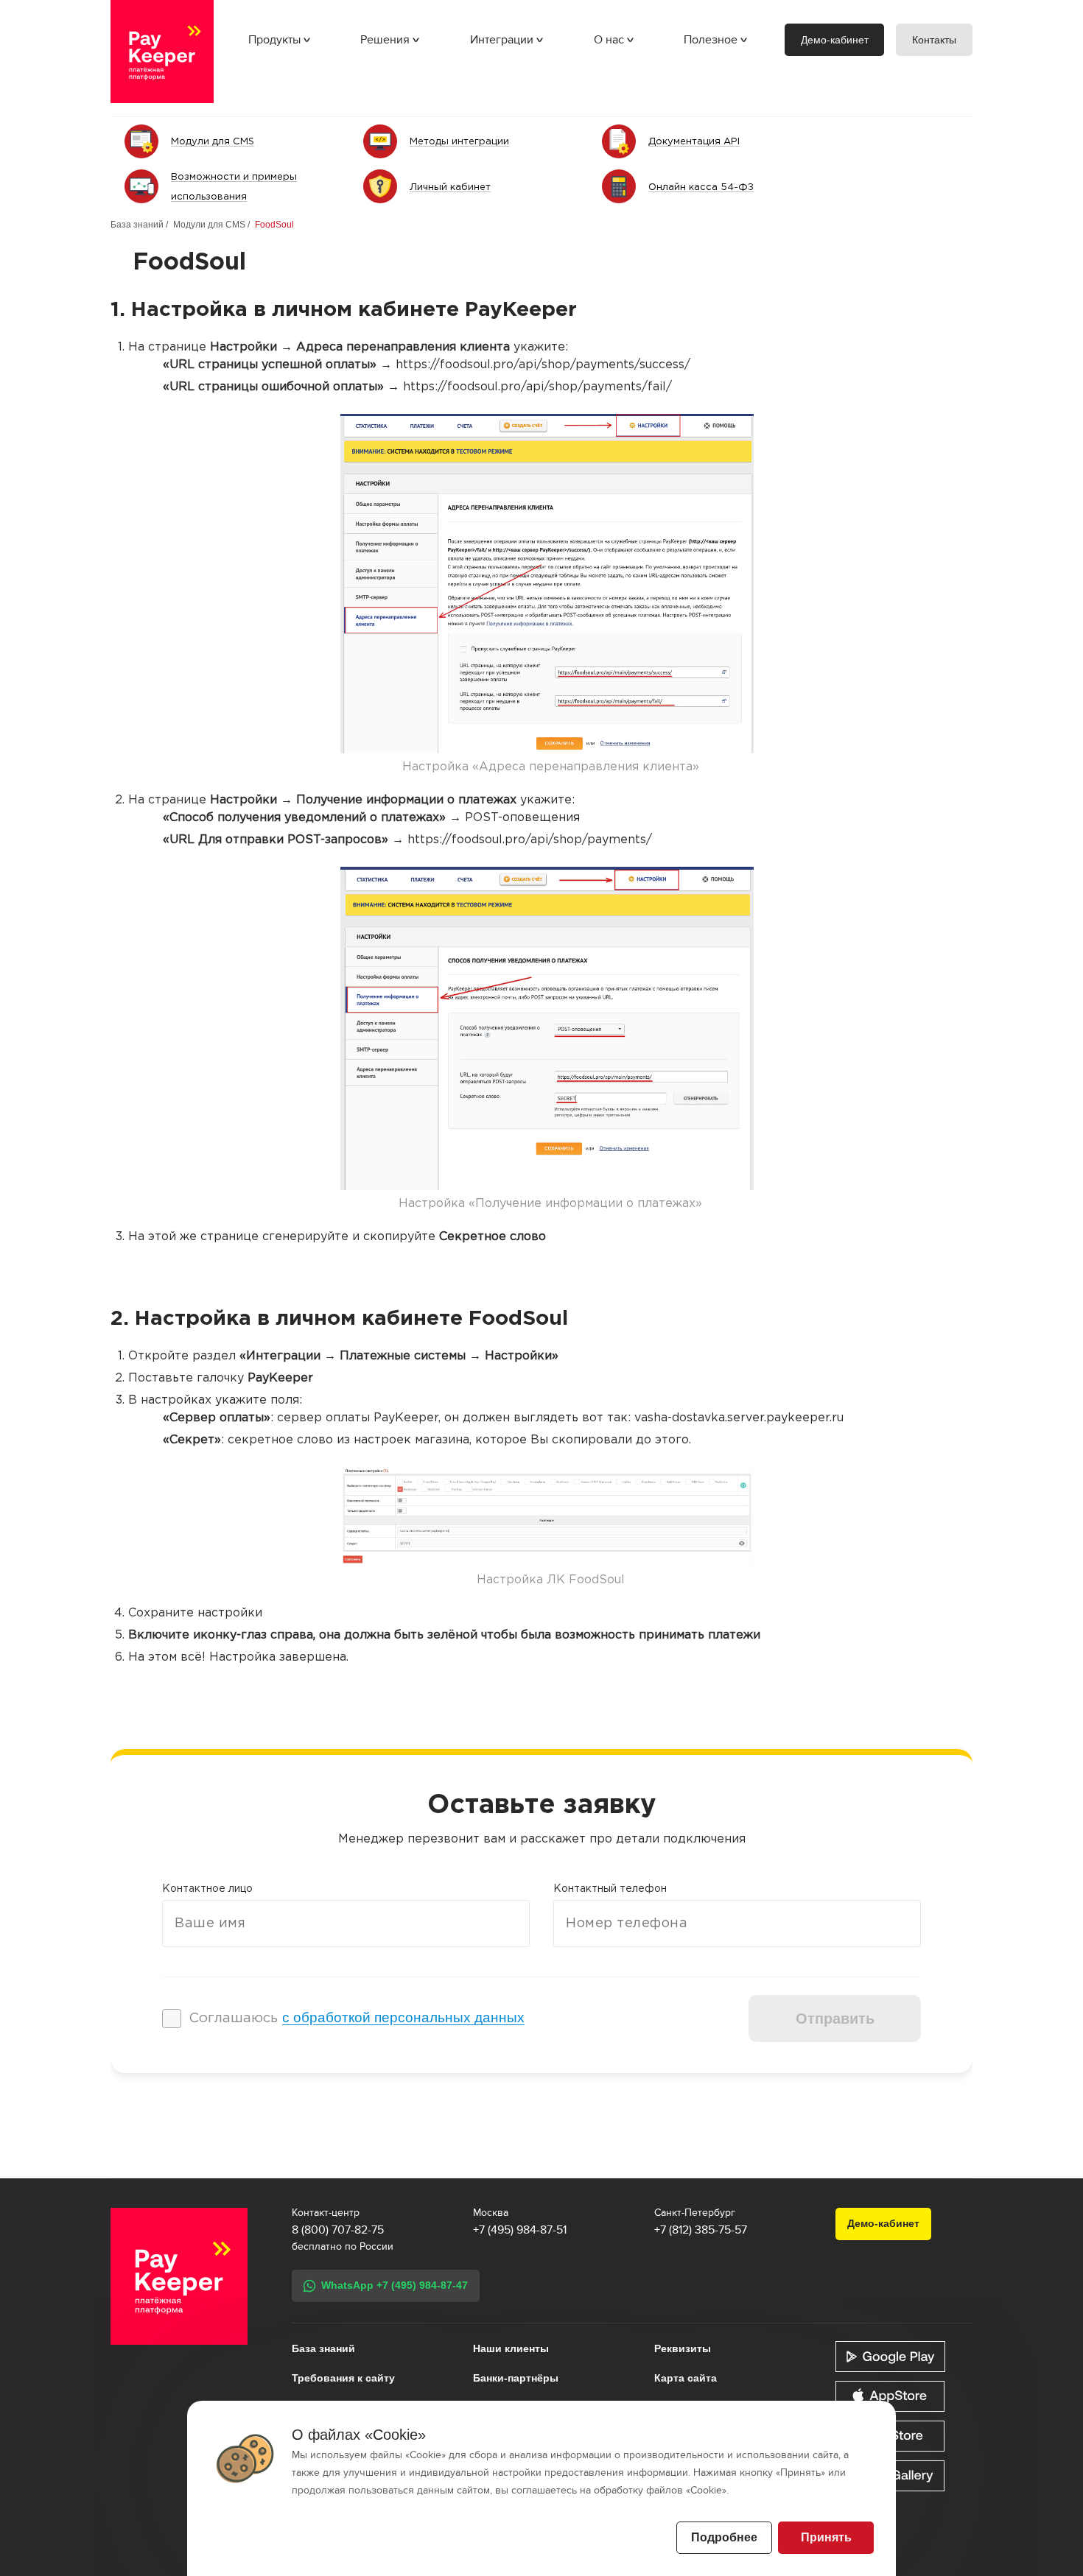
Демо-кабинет (835, 40)
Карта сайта (686, 2378)
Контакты (934, 40)
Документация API (694, 142)
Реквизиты (683, 2348)
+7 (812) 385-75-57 (701, 2230)
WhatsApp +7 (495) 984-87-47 (395, 2285)
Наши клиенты (511, 2348)
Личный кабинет (450, 187)
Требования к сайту (343, 2378)
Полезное (711, 40)
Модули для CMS (213, 142)
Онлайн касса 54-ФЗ (701, 187)
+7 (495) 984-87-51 (520, 2230)
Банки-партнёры (516, 2378)
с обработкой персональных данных (403, 2017)
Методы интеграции (459, 142)
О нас (609, 40)
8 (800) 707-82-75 (338, 2230)
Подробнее (724, 2537)
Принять (826, 2537)
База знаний (137, 225)
